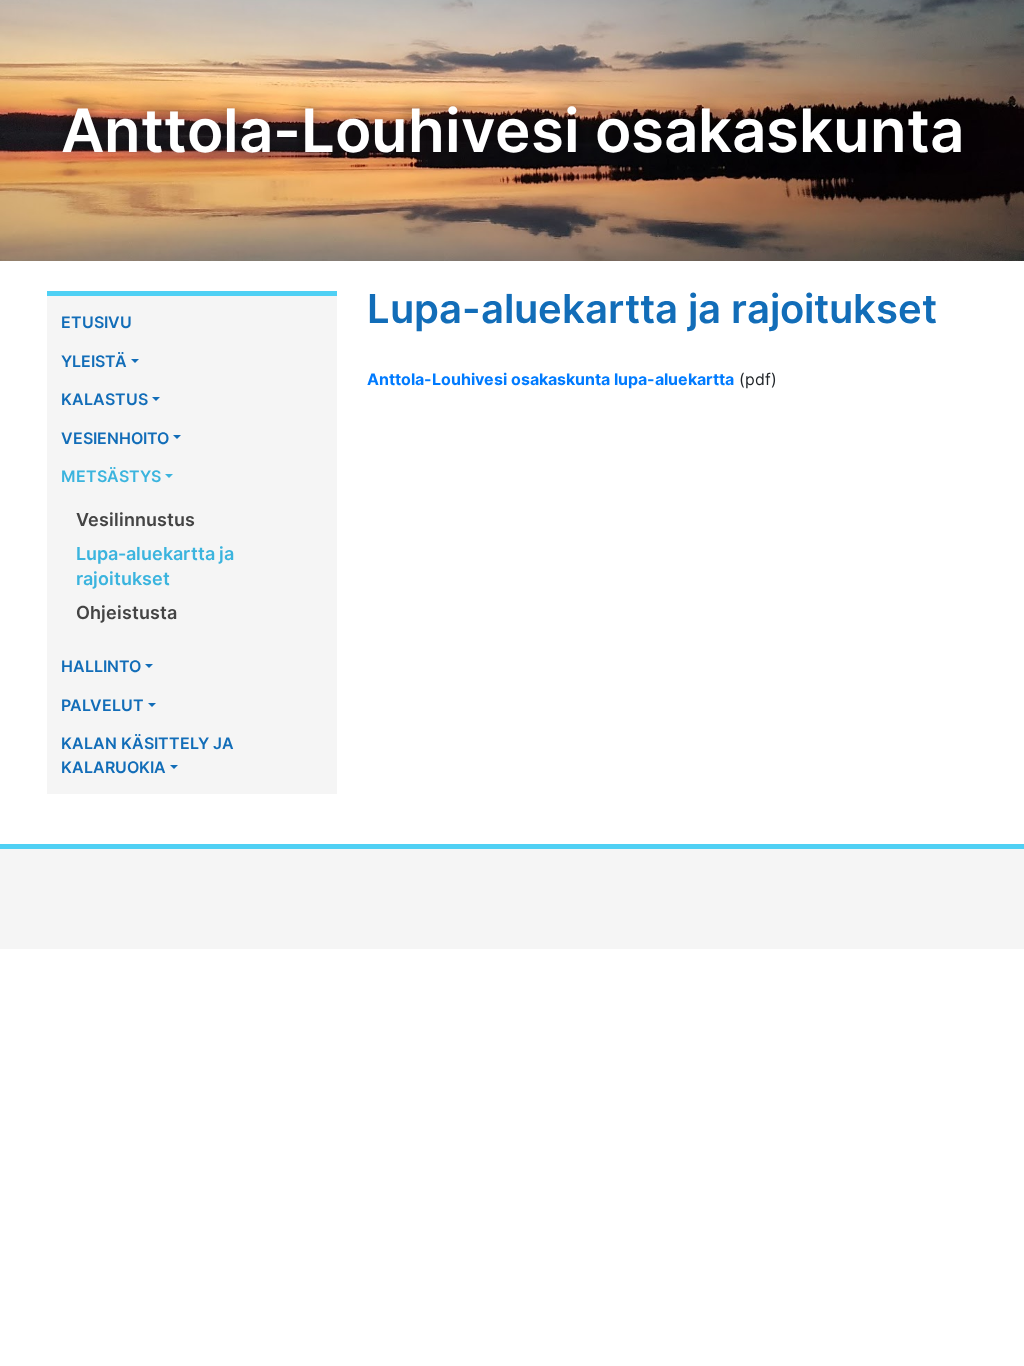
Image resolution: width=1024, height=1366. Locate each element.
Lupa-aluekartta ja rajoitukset (155, 566)
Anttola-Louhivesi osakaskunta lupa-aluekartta (550, 379)
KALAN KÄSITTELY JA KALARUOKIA (147, 755)
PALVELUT (102, 705)
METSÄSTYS (111, 476)
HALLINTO (101, 666)
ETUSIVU (96, 322)
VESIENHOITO (115, 438)
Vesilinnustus (135, 519)
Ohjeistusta (126, 612)
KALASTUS (104, 399)
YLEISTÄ (94, 361)
